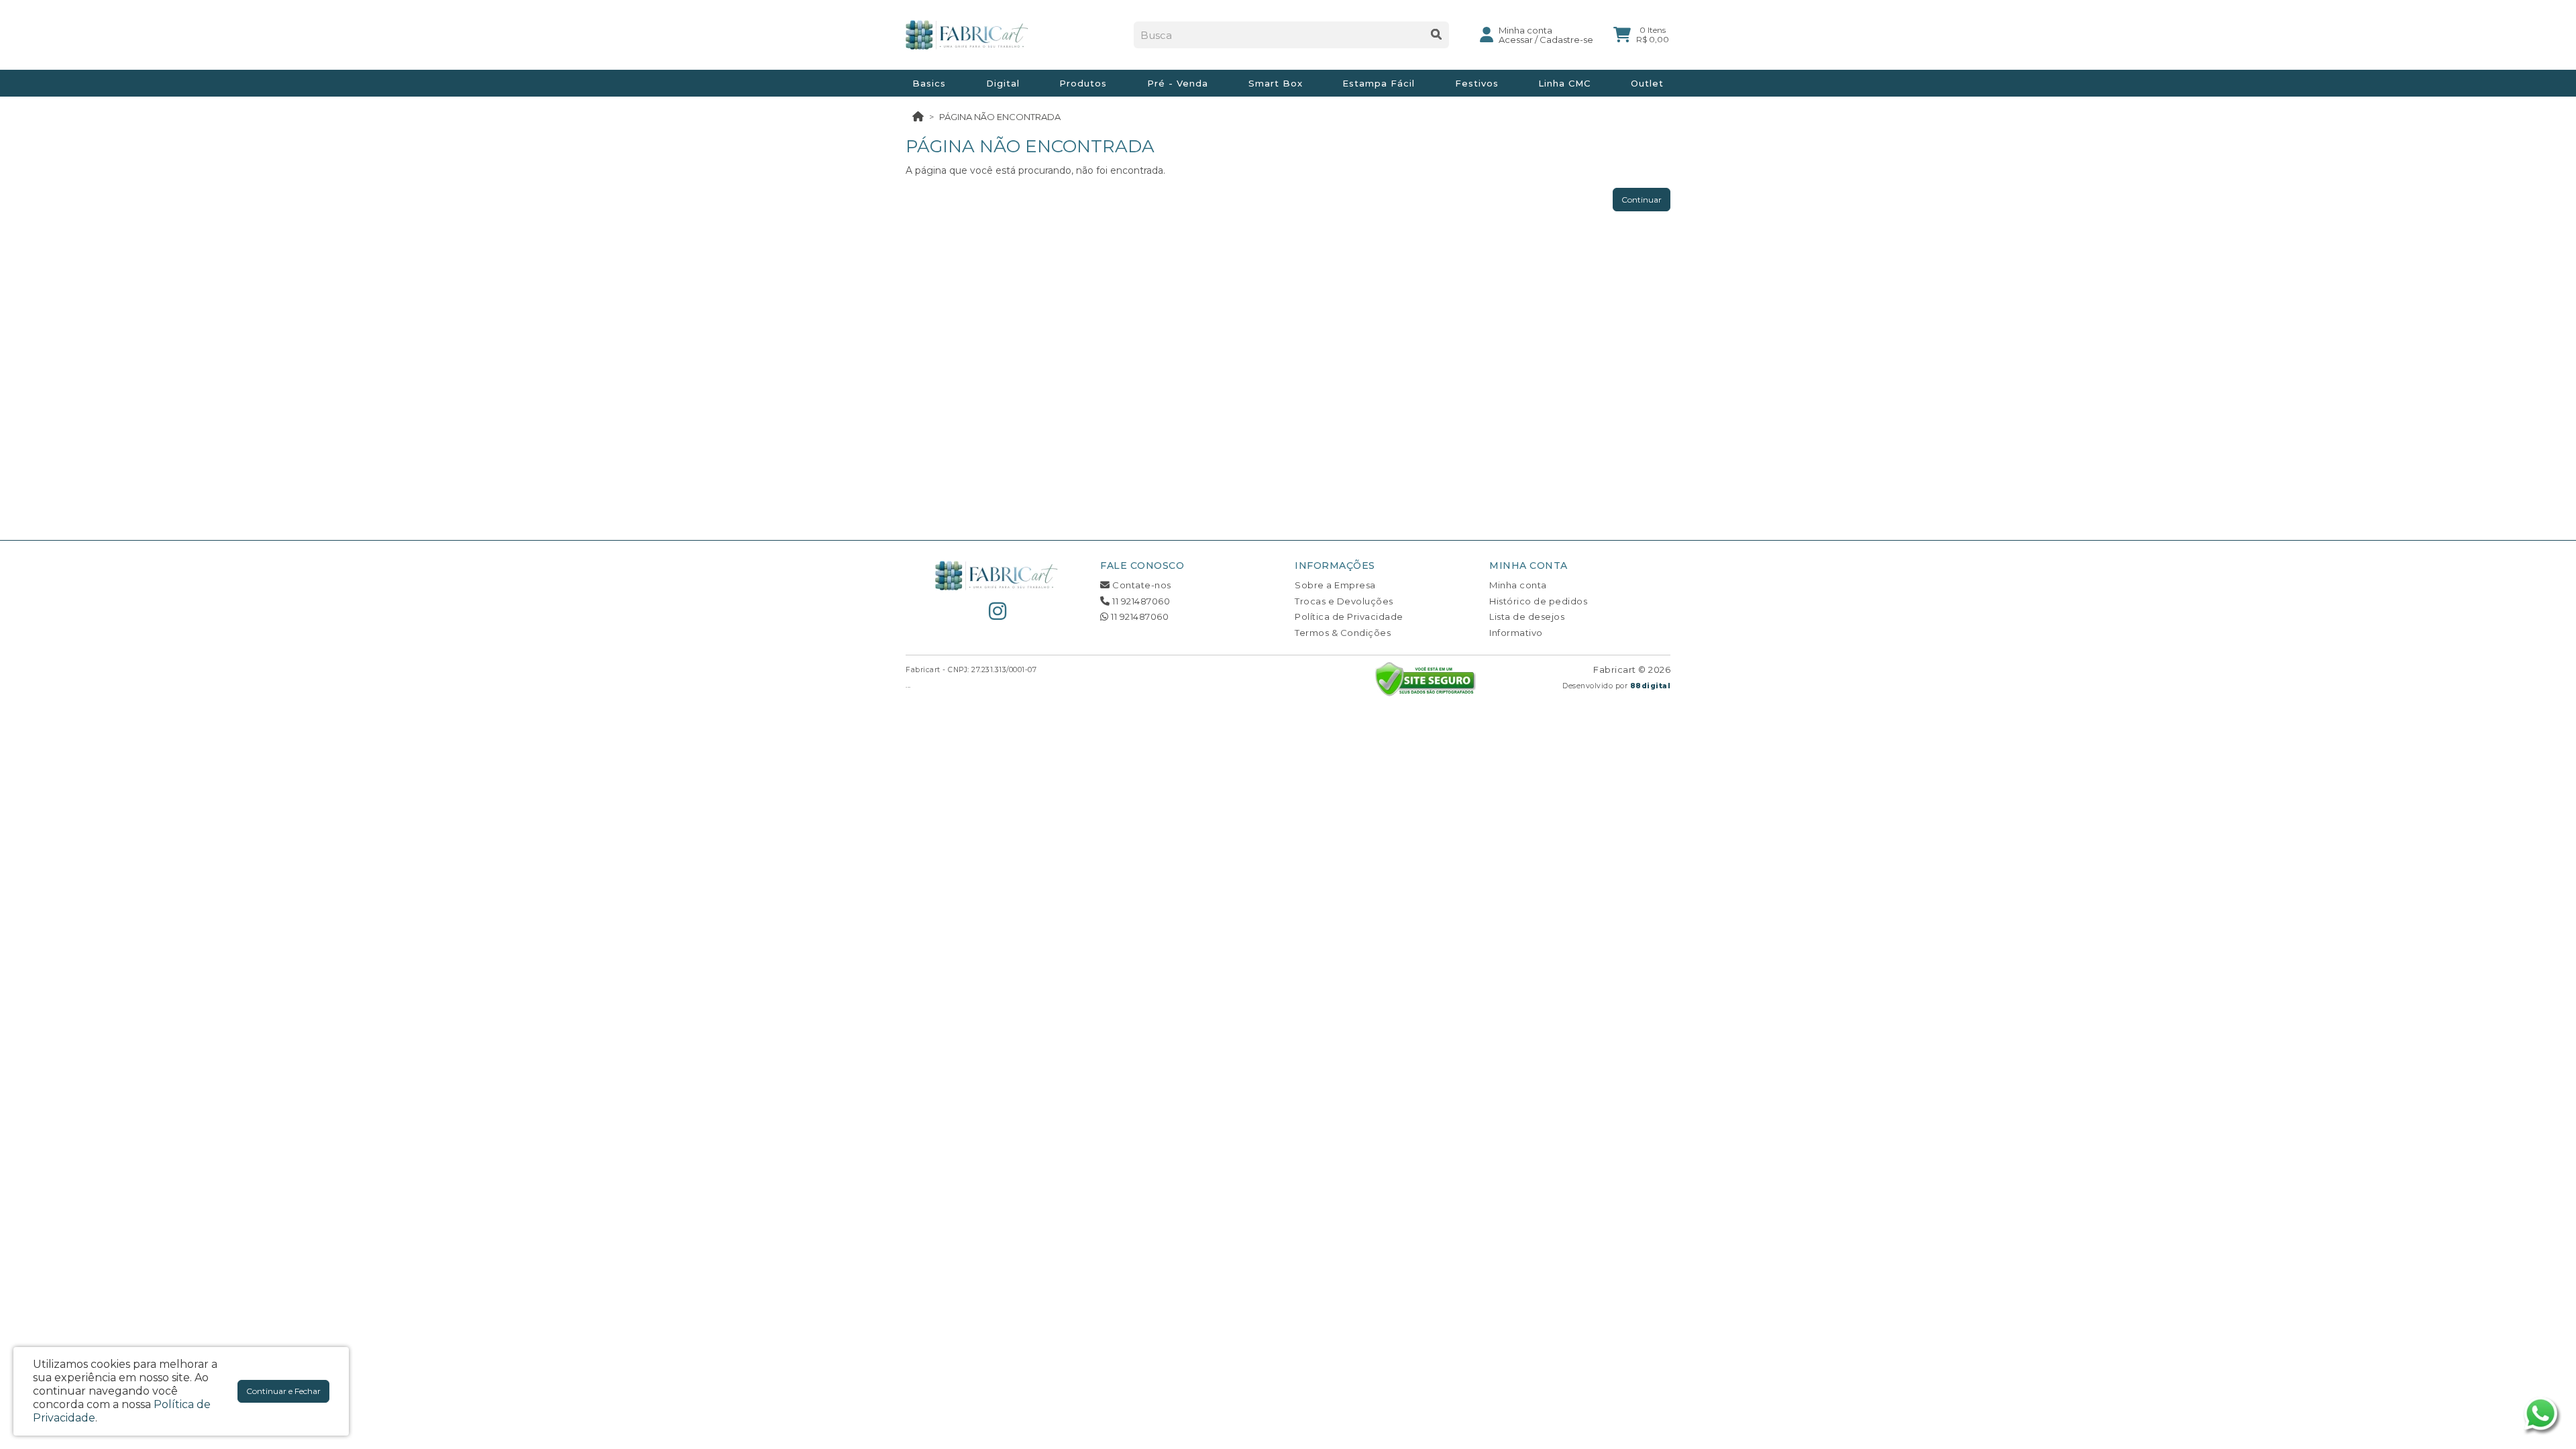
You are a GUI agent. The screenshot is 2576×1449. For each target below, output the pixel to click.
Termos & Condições (1343, 633)
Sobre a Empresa (1335, 585)
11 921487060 (1140, 601)
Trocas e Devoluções (1344, 601)
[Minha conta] (1487, 34)
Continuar (1642, 200)
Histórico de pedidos (1538, 601)
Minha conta (1518, 585)
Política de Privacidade (1349, 616)
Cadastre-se (1566, 40)
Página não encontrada (1000, 117)
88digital (1651, 686)
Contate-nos (1141, 585)
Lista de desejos (1527, 616)
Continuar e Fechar (283, 1391)
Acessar (1516, 40)
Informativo (1516, 633)
